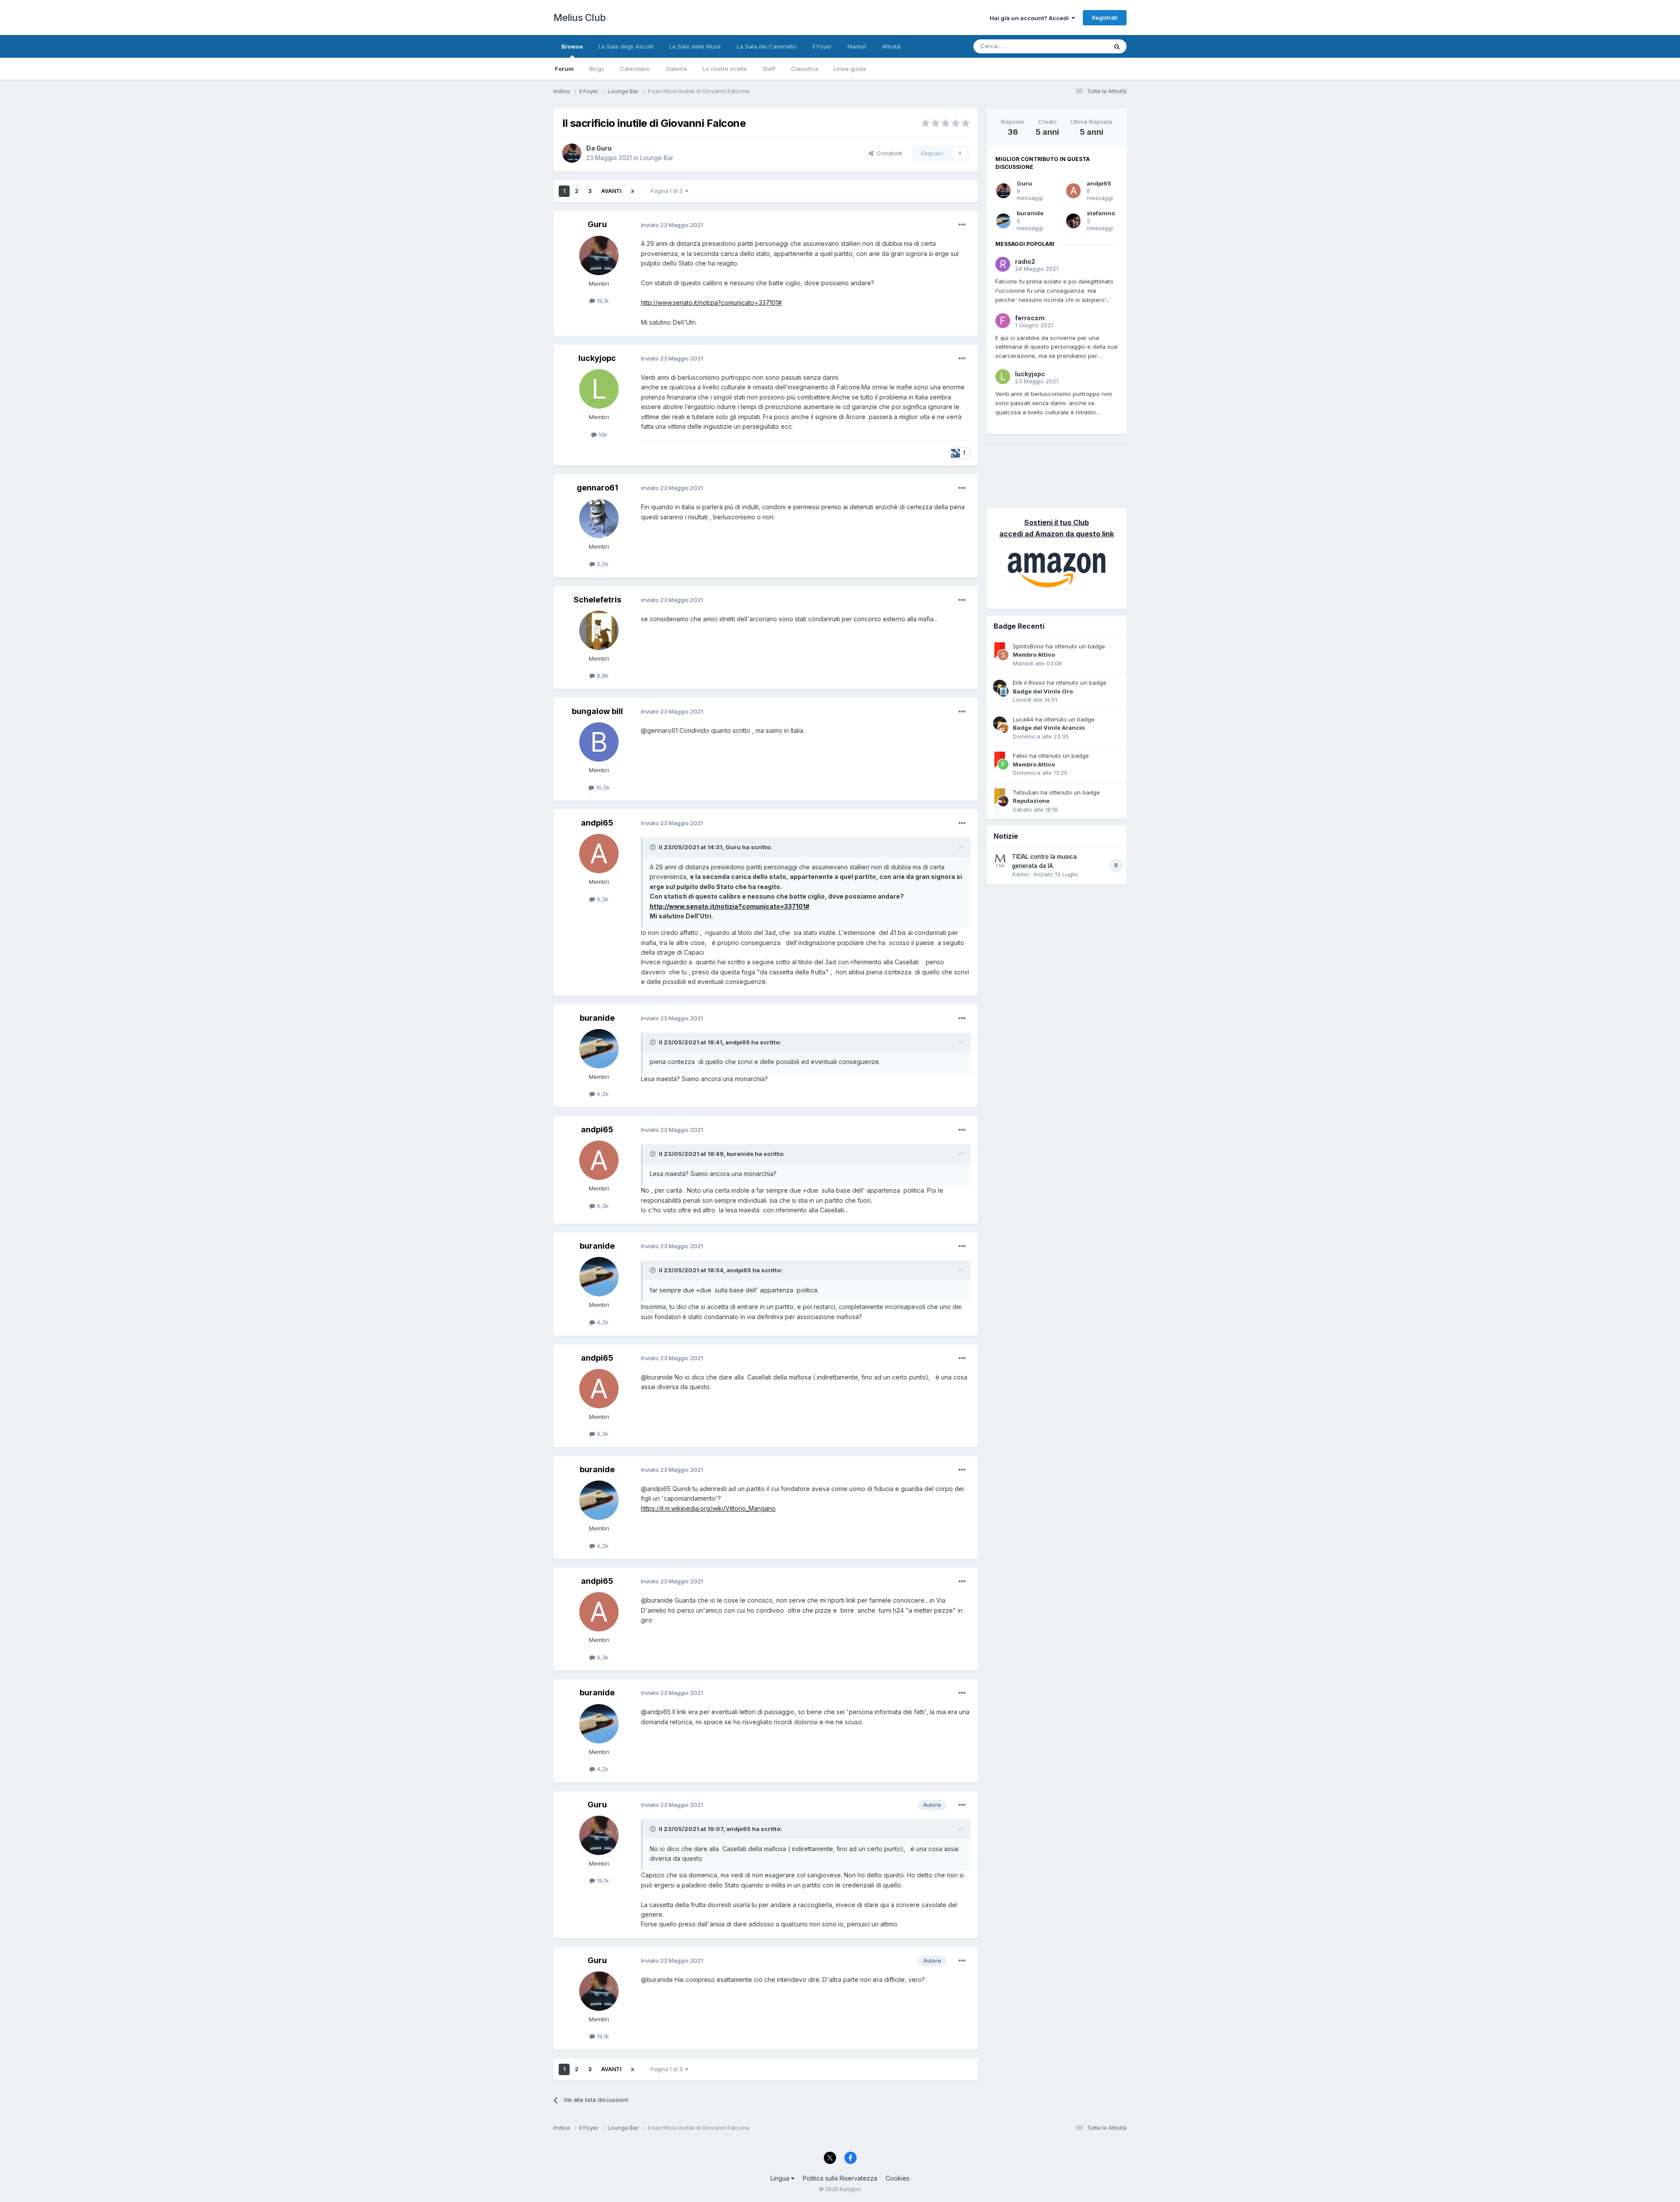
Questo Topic (1078, 46)
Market (857, 46)
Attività (891, 46)
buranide (1030, 213)
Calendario (635, 69)
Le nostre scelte (725, 69)
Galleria (676, 69)
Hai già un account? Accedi (1031, 18)
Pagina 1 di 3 (668, 191)
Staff (769, 69)
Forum (564, 69)
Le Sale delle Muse (695, 46)
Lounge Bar (657, 158)
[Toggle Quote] (654, 847)
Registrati (1105, 18)
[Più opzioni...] (962, 225)
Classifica (805, 69)
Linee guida (850, 69)
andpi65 (1099, 183)
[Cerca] (1117, 46)
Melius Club (580, 18)
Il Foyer (822, 46)
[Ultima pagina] (633, 191)
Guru (1024, 183)
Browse (572, 46)
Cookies (898, 2178)
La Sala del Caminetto (767, 46)
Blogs (597, 69)
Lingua (781, 2178)
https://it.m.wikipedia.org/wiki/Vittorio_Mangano (708, 1508)
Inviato (672, 225)
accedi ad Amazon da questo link (1057, 534)
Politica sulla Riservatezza (840, 2178)
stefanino (1101, 213)
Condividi (888, 153)
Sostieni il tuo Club (1057, 522)
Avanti (611, 191)
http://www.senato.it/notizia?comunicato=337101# (711, 303)
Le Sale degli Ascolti (626, 46)
